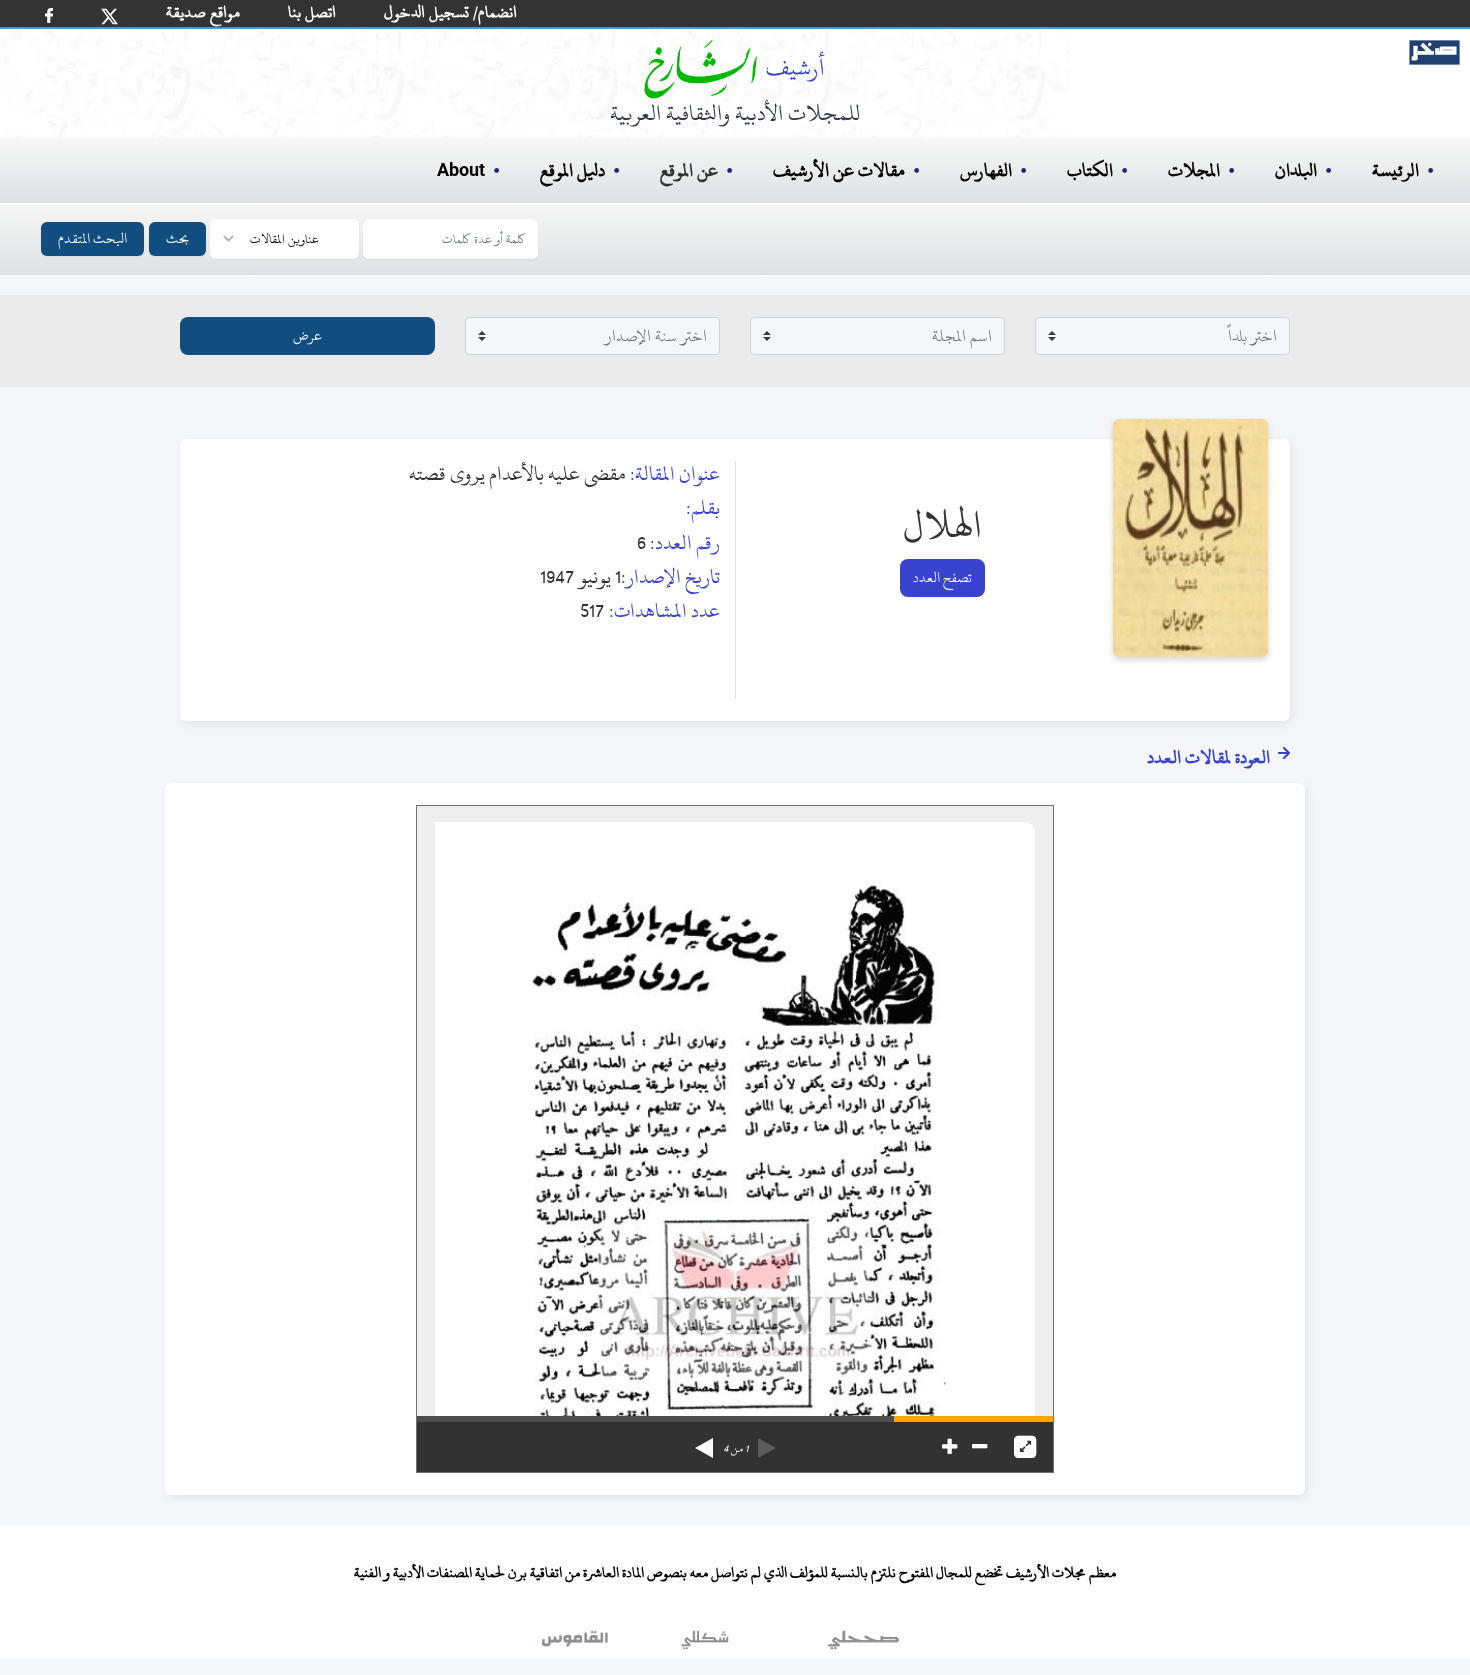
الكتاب (1090, 170)
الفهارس (986, 170)
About (461, 171)
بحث (177, 238)
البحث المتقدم (92, 238)
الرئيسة (1395, 170)
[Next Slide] (704, 1441)
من (735, 1449)
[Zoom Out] (979, 1447)
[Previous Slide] (767, 1441)
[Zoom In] (949, 1447)
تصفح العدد (942, 577)
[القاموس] (577, 1644)
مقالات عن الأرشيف (839, 170)
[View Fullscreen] (1025, 1447)
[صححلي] (863, 1644)
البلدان (1296, 170)
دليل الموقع (572, 170)
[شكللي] (705, 1644)
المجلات (1194, 170)
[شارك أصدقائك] (49, 15)
